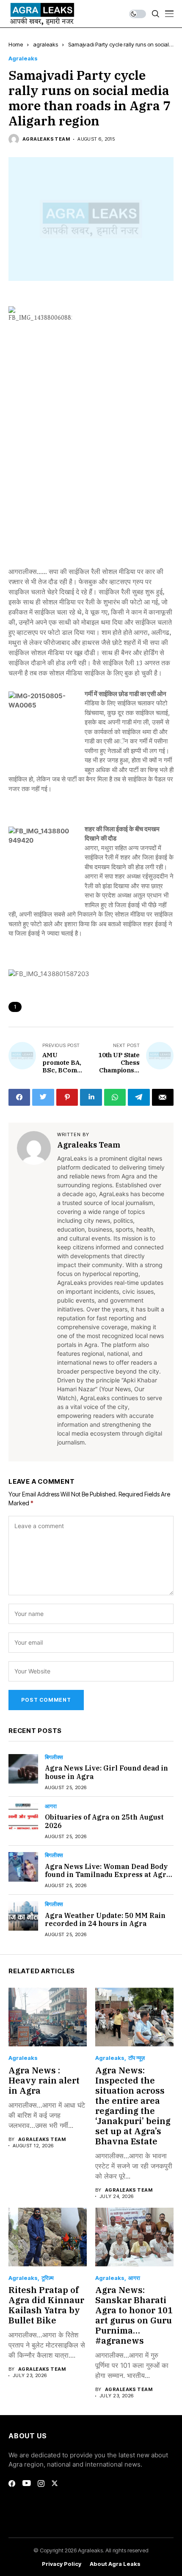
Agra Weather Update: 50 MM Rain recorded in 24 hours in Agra (105, 1919)
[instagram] (41, 2484)
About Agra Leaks (115, 2564)
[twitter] (55, 2483)
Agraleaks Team (46, 139)
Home (16, 44)
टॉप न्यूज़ (136, 2058)
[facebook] (12, 2484)
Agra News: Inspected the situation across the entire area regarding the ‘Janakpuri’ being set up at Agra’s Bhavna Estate (133, 2106)
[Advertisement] (91, 473)
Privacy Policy (62, 2564)
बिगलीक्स (54, 1757)
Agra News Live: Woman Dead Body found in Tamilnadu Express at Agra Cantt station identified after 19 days (109, 1874)
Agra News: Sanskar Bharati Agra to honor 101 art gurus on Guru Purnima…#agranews (134, 2315)
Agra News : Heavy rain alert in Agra (44, 2080)
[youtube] (26, 2484)
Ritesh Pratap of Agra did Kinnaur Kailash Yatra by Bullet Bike (46, 2305)
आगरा (51, 1806)
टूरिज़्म (48, 2278)
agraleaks (45, 44)
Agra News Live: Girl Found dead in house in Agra (106, 1772)
